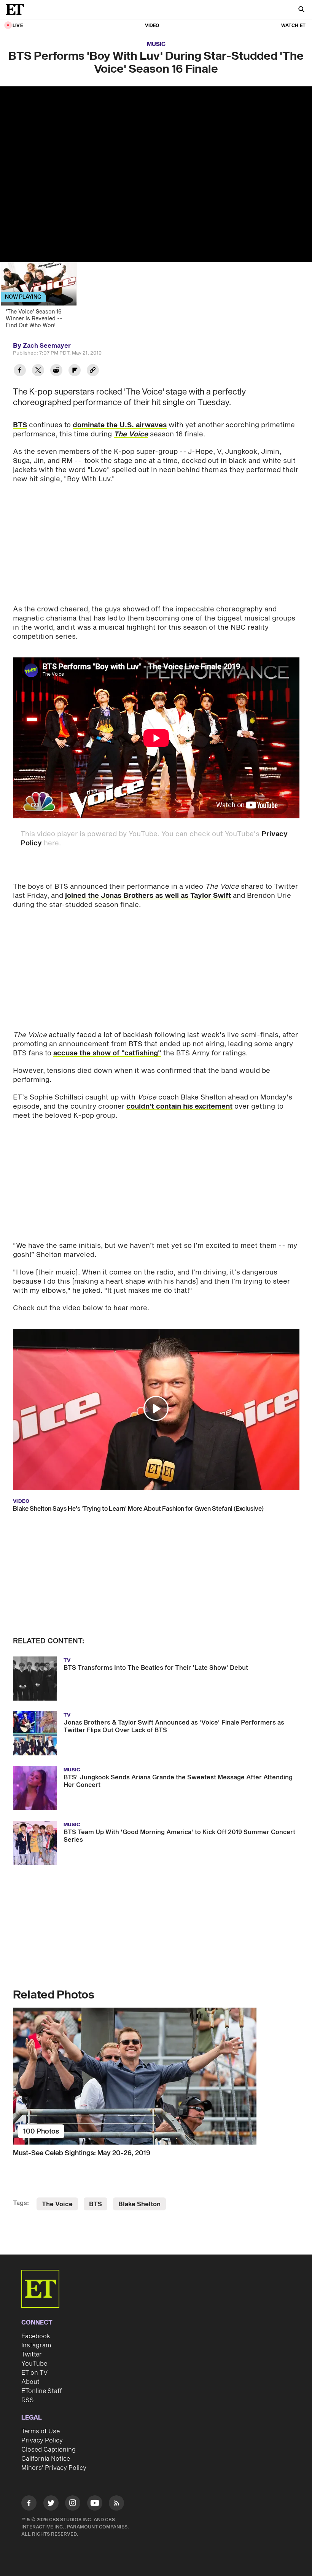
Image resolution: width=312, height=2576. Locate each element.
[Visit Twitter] (51, 2504)
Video (152, 26)
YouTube (34, 2364)
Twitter (32, 2355)
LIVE (18, 26)
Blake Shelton (139, 2204)
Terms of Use (41, 2431)
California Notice (46, 2459)
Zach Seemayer (47, 346)
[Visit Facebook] (29, 2504)
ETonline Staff (42, 2391)
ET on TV (34, 2373)
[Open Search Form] (301, 10)
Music (156, 44)
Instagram (36, 2345)
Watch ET (293, 26)
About (30, 2382)
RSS (28, 2400)
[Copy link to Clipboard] (93, 371)
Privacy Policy (42, 2441)
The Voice (57, 2204)
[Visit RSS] (116, 2504)
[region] (156, 174)
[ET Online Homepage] (17, 10)
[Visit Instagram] (73, 2504)
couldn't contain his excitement (179, 1107)
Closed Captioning (49, 2450)
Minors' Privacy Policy (54, 2468)
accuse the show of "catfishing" (107, 1053)
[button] (156, 1408)
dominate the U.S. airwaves (120, 425)
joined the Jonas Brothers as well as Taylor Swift (148, 896)
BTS (20, 425)
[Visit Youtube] (95, 2503)
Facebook (36, 2336)
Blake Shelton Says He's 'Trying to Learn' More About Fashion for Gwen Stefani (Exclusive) (138, 1509)
